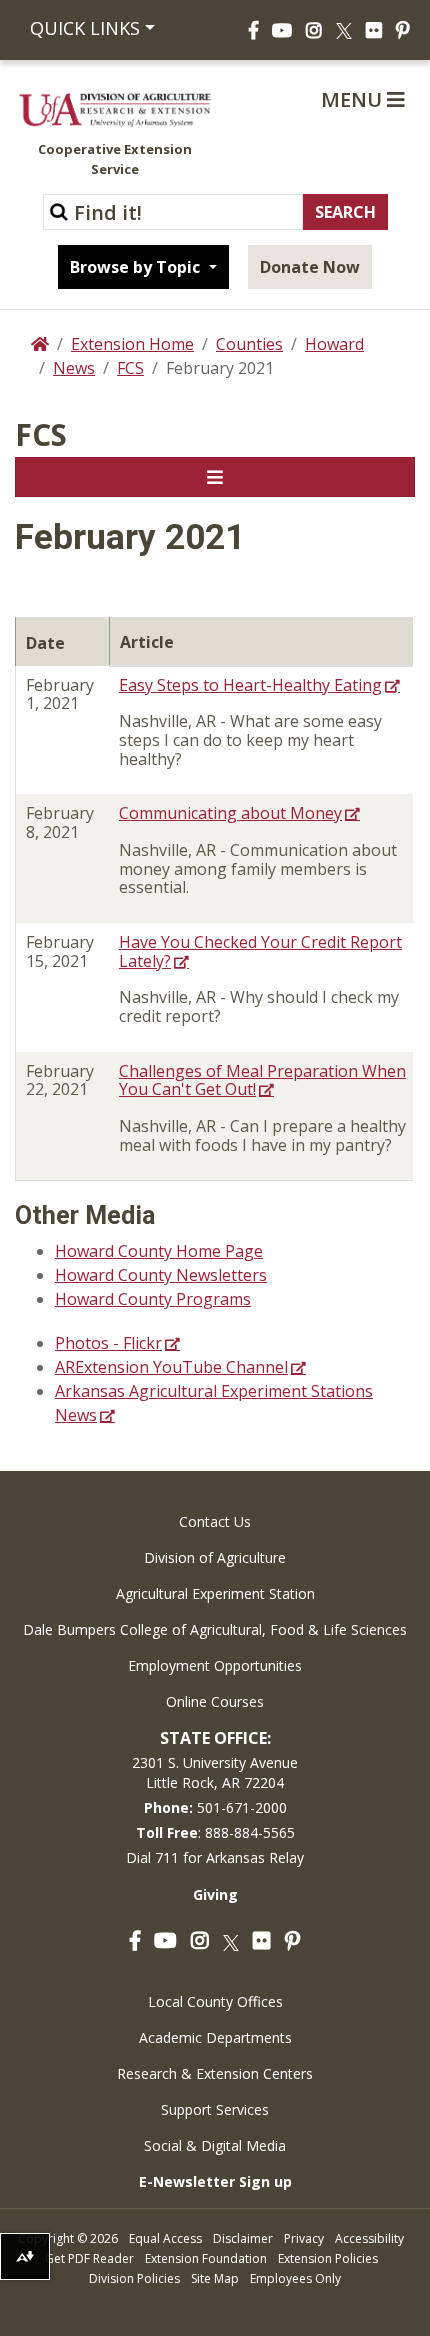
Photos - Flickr (108, 1343)
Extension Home (132, 344)
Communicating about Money (230, 813)
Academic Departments (215, 2037)
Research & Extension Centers (215, 2073)
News (74, 368)
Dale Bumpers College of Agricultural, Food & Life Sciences (215, 1629)
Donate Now (310, 267)
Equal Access (165, 2238)
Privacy (304, 2238)
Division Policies (134, 2278)
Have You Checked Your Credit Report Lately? (260, 951)
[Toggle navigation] (215, 477)
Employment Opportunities (215, 1665)
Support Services (215, 2109)
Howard (334, 344)
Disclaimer (243, 2238)
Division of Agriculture (215, 1557)
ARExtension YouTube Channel (171, 1367)
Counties (249, 344)
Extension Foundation (206, 2258)
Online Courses (215, 1701)
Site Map (215, 2278)
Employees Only (295, 2278)
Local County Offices (215, 2001)
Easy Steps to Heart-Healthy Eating (250, 685)
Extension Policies (328, 2258)
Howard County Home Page (159, 1251)
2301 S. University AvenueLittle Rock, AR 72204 (215, 1772)
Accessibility (369, 2238)
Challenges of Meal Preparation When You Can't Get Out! (262, 1080)
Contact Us (215, 1521)
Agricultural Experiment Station (215, 1593)
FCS (130, 368)
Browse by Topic (137, 267)
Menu (354, 99)
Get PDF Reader (89, 2258)
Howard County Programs (153, 1299)
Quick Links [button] (85, 28)
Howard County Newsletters (161, 1275)
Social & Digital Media (215, 2145)
